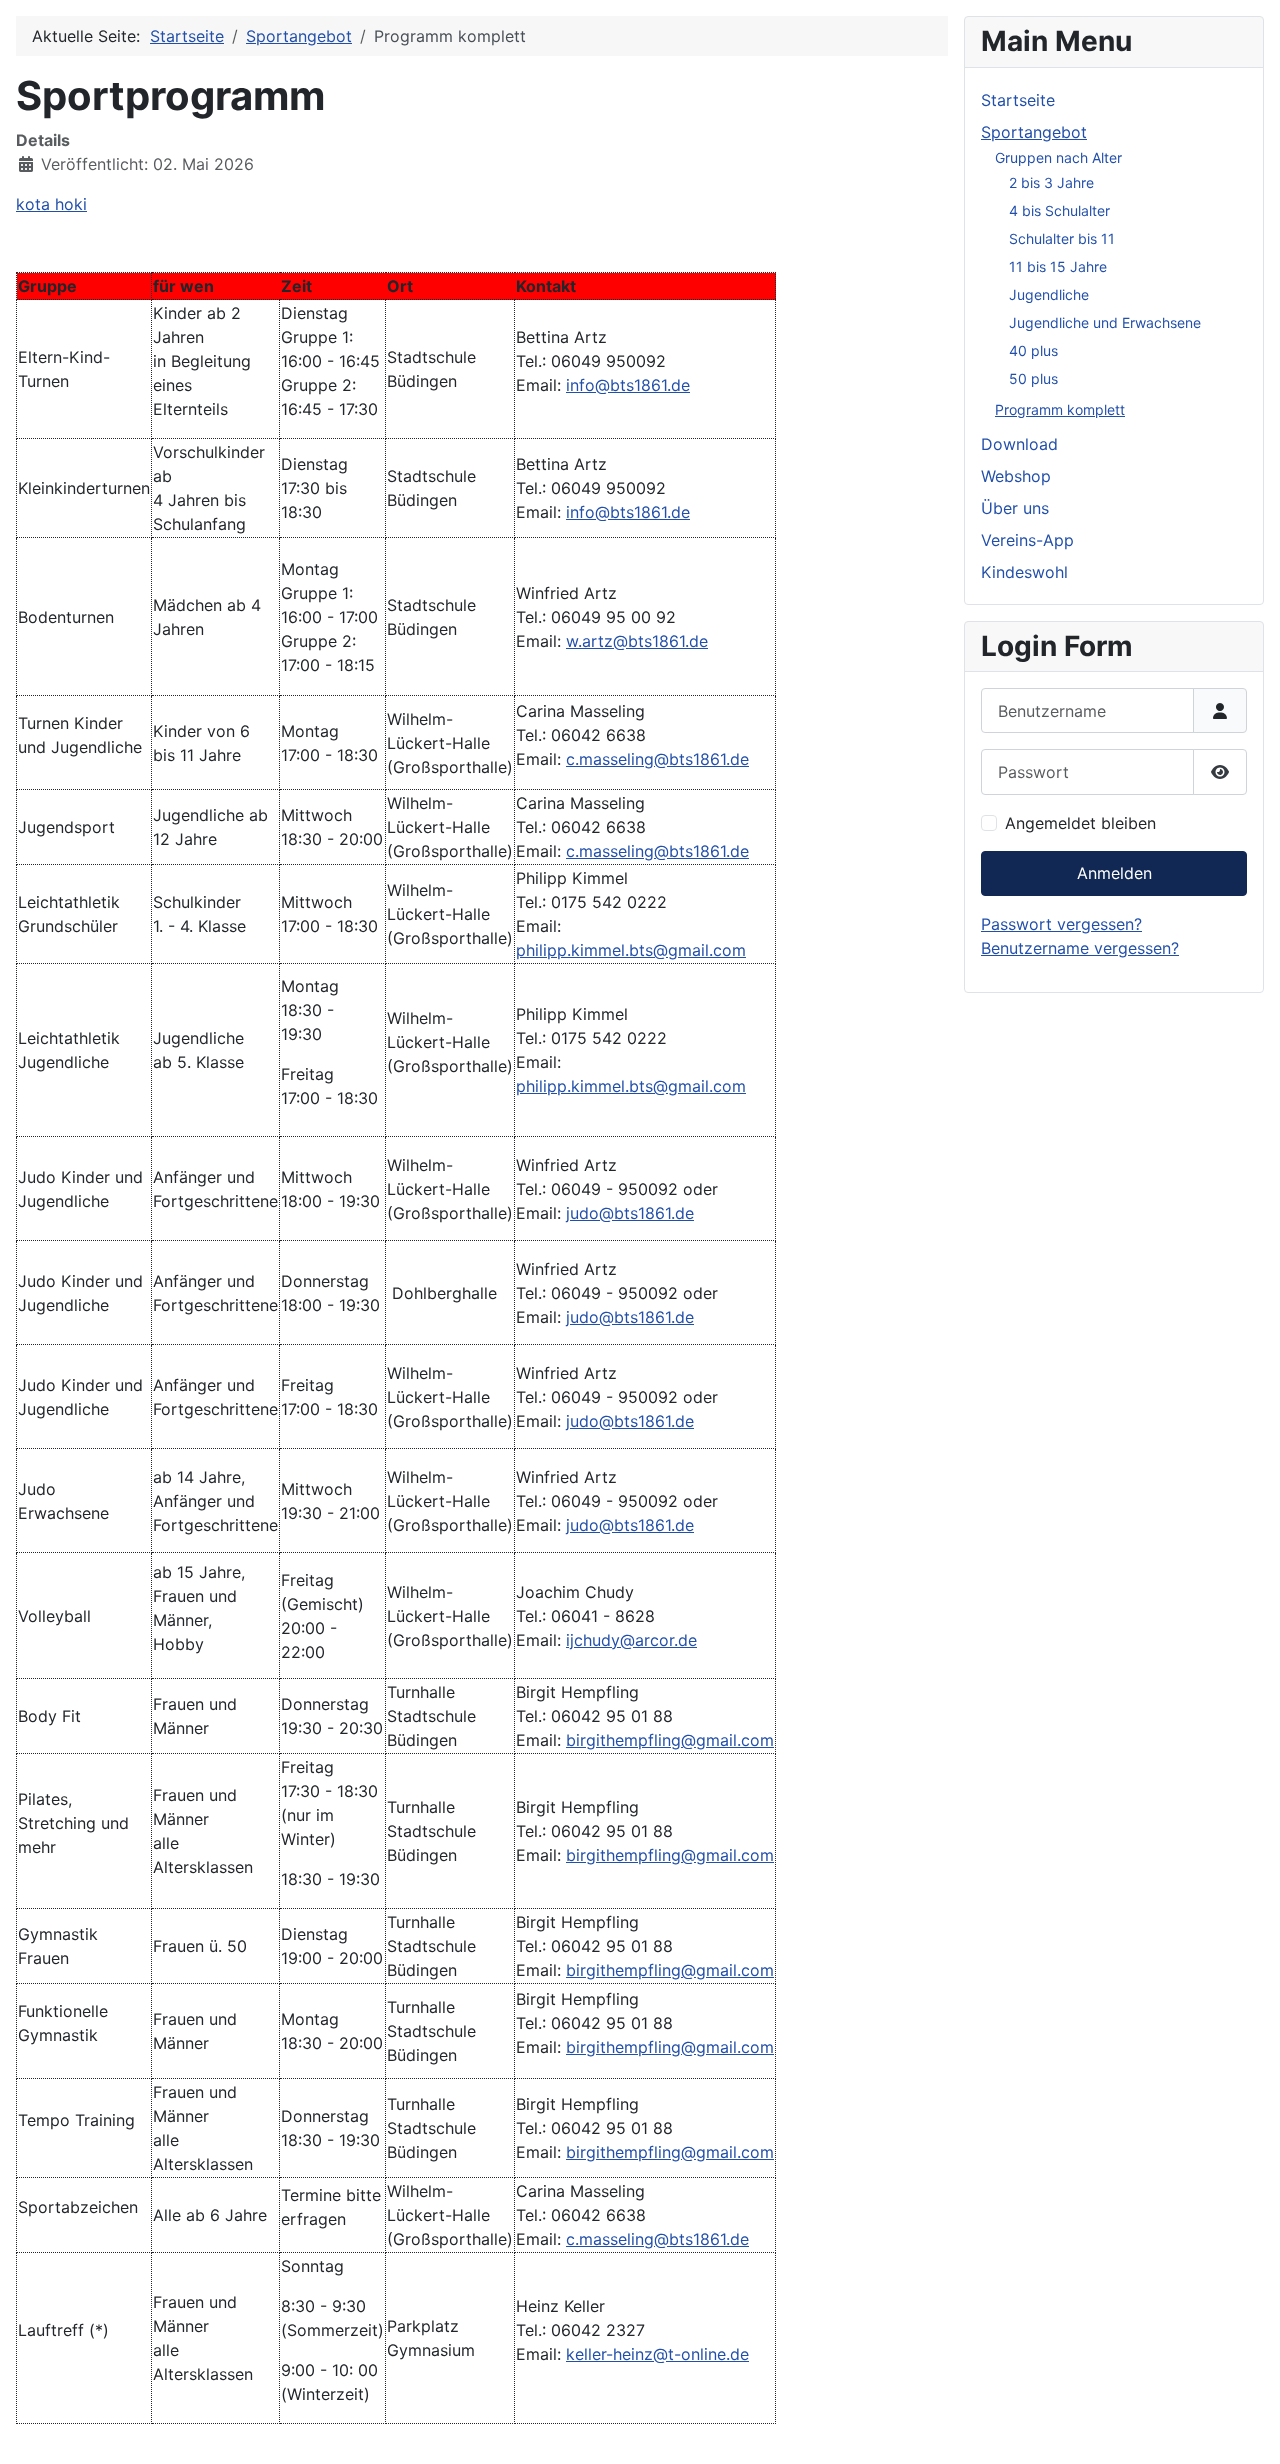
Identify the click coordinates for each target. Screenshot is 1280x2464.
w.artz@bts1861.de (637, 641)
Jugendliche (1049, 294)
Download (1019, 444)
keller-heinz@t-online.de (657, 2354)
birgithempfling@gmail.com (670, 1740)
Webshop (1016, 476)
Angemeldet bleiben (1080, 823)
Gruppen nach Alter (1058, 157)
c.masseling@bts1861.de (657, 759)
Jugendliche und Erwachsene (1105, 322)
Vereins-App (1027, 540)
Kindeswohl (1024, 572)
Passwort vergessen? (1061, 924)
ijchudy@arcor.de (631, 1640)
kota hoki (51, 204)
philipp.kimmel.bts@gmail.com (631, 950)
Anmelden (1114, 873)
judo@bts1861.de (630, 1213)
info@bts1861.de (628, 385)
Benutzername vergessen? (1080, 948)
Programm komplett (1060, 409)
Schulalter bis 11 (1062, 238)
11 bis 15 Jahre (1058, 266)
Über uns (1015, 508)
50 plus (1033, 378)
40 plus (1033, 350)
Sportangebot (1034, 132)
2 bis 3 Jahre (1051, 182)
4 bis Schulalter (1059, 210)
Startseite (1018, 100)
